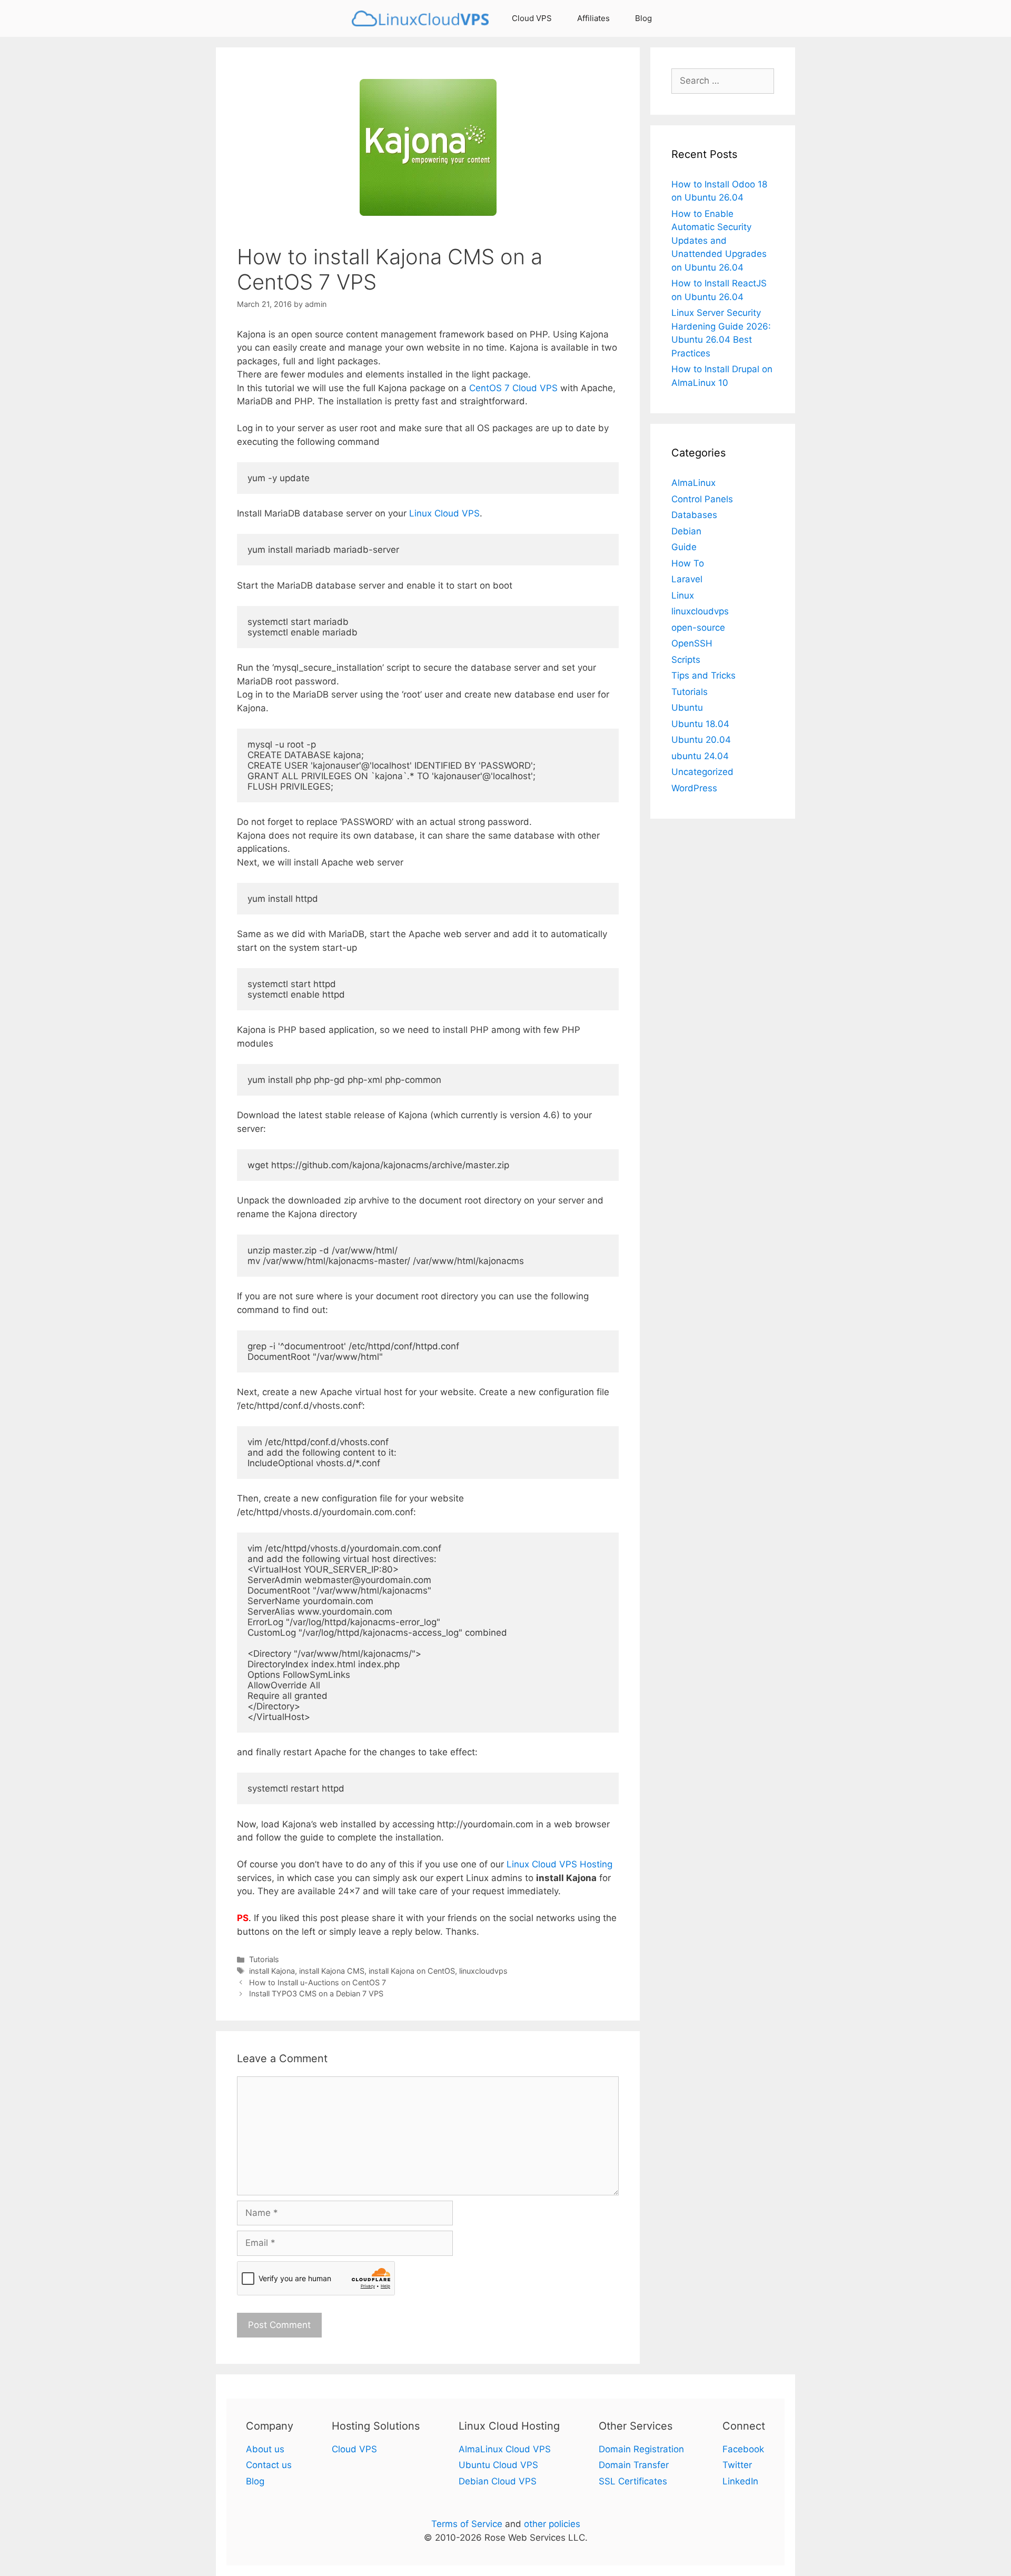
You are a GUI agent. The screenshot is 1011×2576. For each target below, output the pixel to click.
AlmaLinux (693, 483)
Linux (683, 595)
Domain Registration (641, 2449)
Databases (694, 515)
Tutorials (264, 1959)
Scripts (686, 660)
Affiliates (593, 18)
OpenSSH (692, 643)
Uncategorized (702, 772)
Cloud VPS (532, 18)
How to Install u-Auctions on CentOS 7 (318, 1982)
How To (688, 563)
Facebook (743, 2449)
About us (265, 2449)
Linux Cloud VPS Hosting (559, 1864)
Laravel (687, 579)
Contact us (269, 2465)
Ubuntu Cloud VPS (498, 2465)
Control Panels (702, 499)
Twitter (737, 2465)
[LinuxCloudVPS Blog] (423, 18)
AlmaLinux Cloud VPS (505, 2449)
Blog (643, 18)
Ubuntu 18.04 (700, 724)
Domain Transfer (634, 2465)
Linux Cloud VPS (444, 513)
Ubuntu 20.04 (701, 740)
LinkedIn (740, 2481)
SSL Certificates (633, 2481)
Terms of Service (467, 2524)
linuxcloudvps (483, 1971)
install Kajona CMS (332, 1971)
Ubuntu (687, 708)
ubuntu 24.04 (700, 756)
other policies (552, 2524)
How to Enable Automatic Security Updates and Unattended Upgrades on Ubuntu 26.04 (719, 241)
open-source (698, 628)
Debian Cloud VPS (498, 2481)
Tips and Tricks (703, 675)
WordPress (694, 788)
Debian (686, 531)
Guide (684, 547)
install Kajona (272, 1971)
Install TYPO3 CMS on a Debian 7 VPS (316, 1993)
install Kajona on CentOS (412, 1971)
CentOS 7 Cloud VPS (513, 388)
